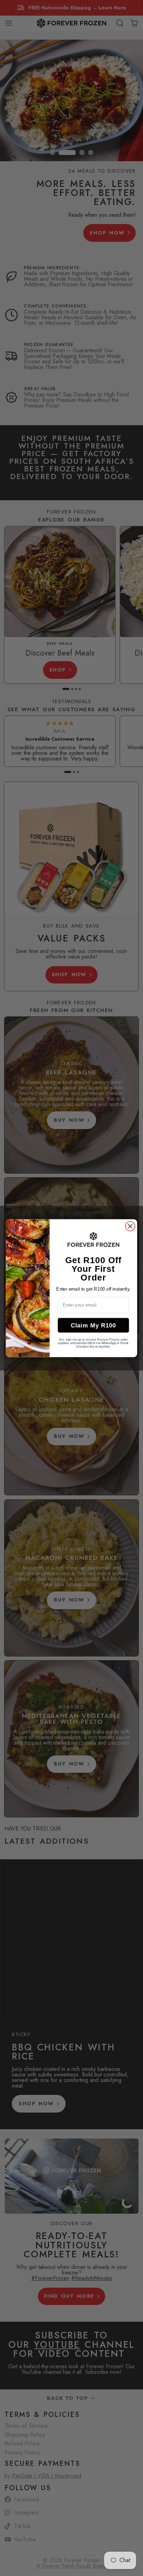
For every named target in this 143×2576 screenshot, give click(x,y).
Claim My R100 (93, 1325)
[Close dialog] (130, 1226)
